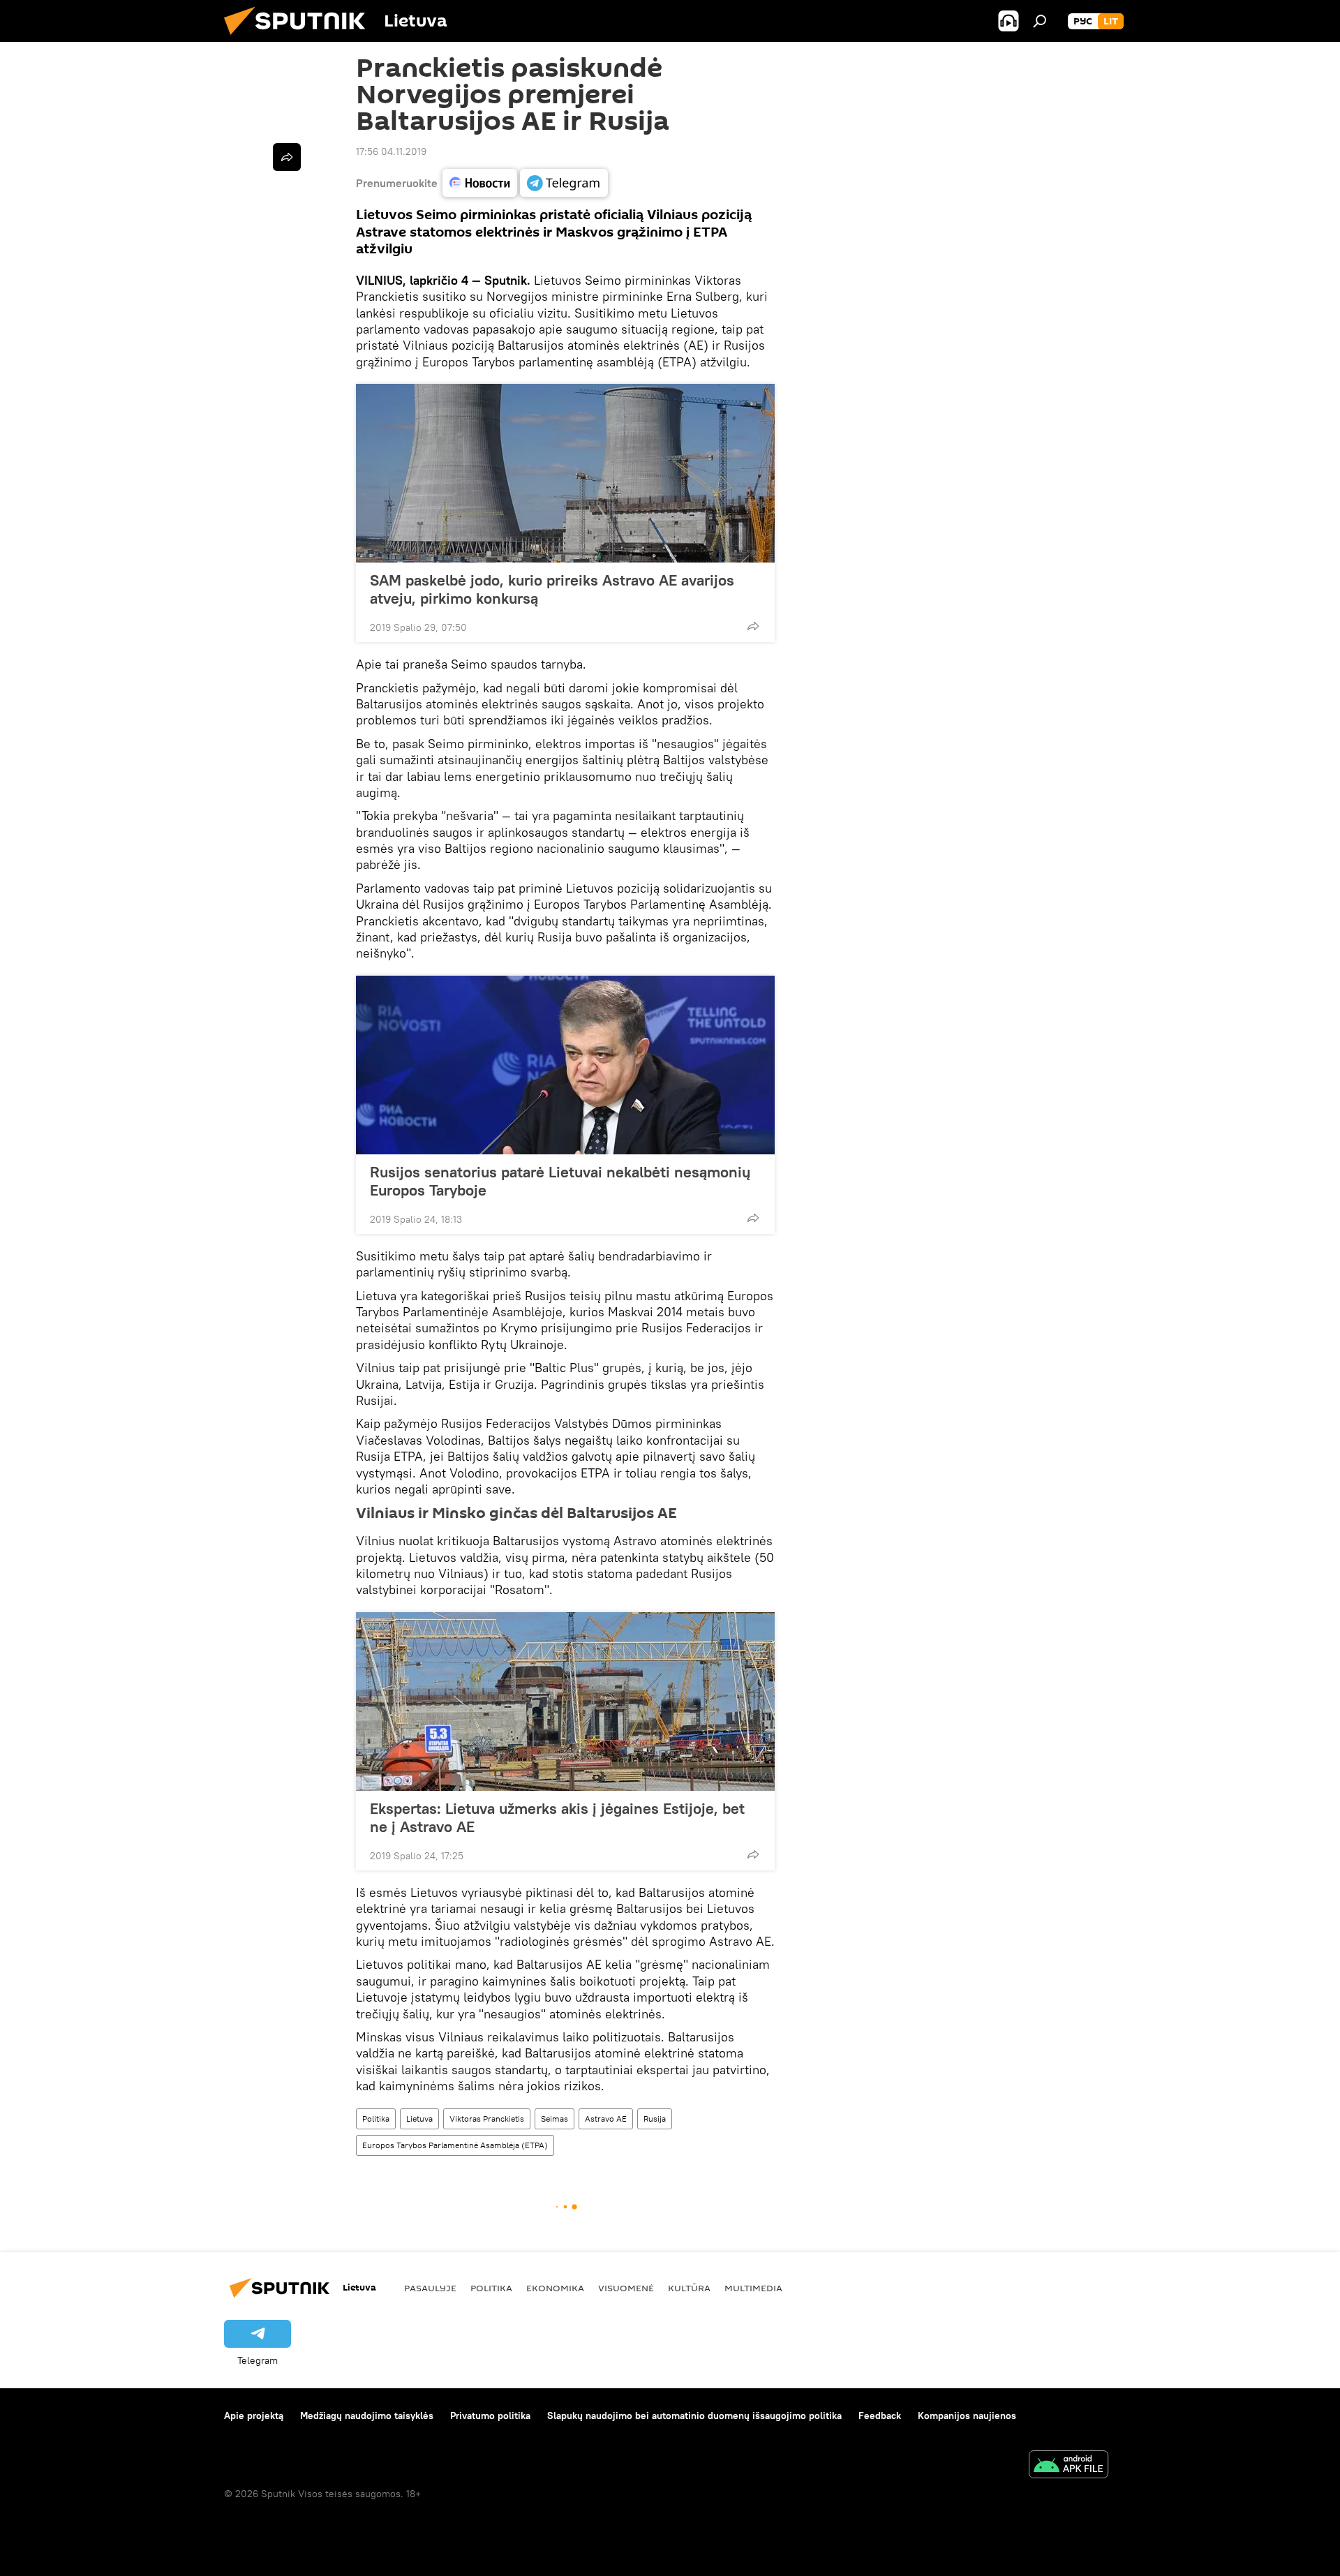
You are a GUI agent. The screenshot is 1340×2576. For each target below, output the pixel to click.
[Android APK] (1069, 2466)
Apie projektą (254, 2415)
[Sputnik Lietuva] (300, 38)
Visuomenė (626, 2288)
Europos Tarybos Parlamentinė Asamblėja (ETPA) (455, 2145)
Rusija (655, 2119)
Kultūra (689, 2288)
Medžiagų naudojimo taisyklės (367, 2415)
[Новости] (480, 183)
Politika (376, 2119)
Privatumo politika (490, 2415)
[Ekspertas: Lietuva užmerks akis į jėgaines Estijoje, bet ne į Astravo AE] (565, 1702)
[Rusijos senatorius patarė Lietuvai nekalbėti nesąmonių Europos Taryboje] (565, 1065)
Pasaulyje (430, 2288)
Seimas (554, 2119)
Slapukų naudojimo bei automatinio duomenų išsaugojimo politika (694, 2415)
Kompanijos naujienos (967, 2415)
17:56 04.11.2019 (391, 151)
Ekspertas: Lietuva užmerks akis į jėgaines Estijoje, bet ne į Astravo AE (557, 1817)
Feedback (880, 2415)
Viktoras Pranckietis (487, 2119)
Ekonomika (555, 2288)
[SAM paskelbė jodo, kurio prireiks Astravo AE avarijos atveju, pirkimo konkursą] (565, 473)
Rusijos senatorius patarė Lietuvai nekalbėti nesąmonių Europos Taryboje (560, 1181)
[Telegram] (564, 183)
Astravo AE (606, 2119)
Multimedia (753, 2288)
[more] (753, 626)
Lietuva (419, 2119)
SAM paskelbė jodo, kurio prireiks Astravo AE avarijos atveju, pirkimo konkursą (552, 589)
